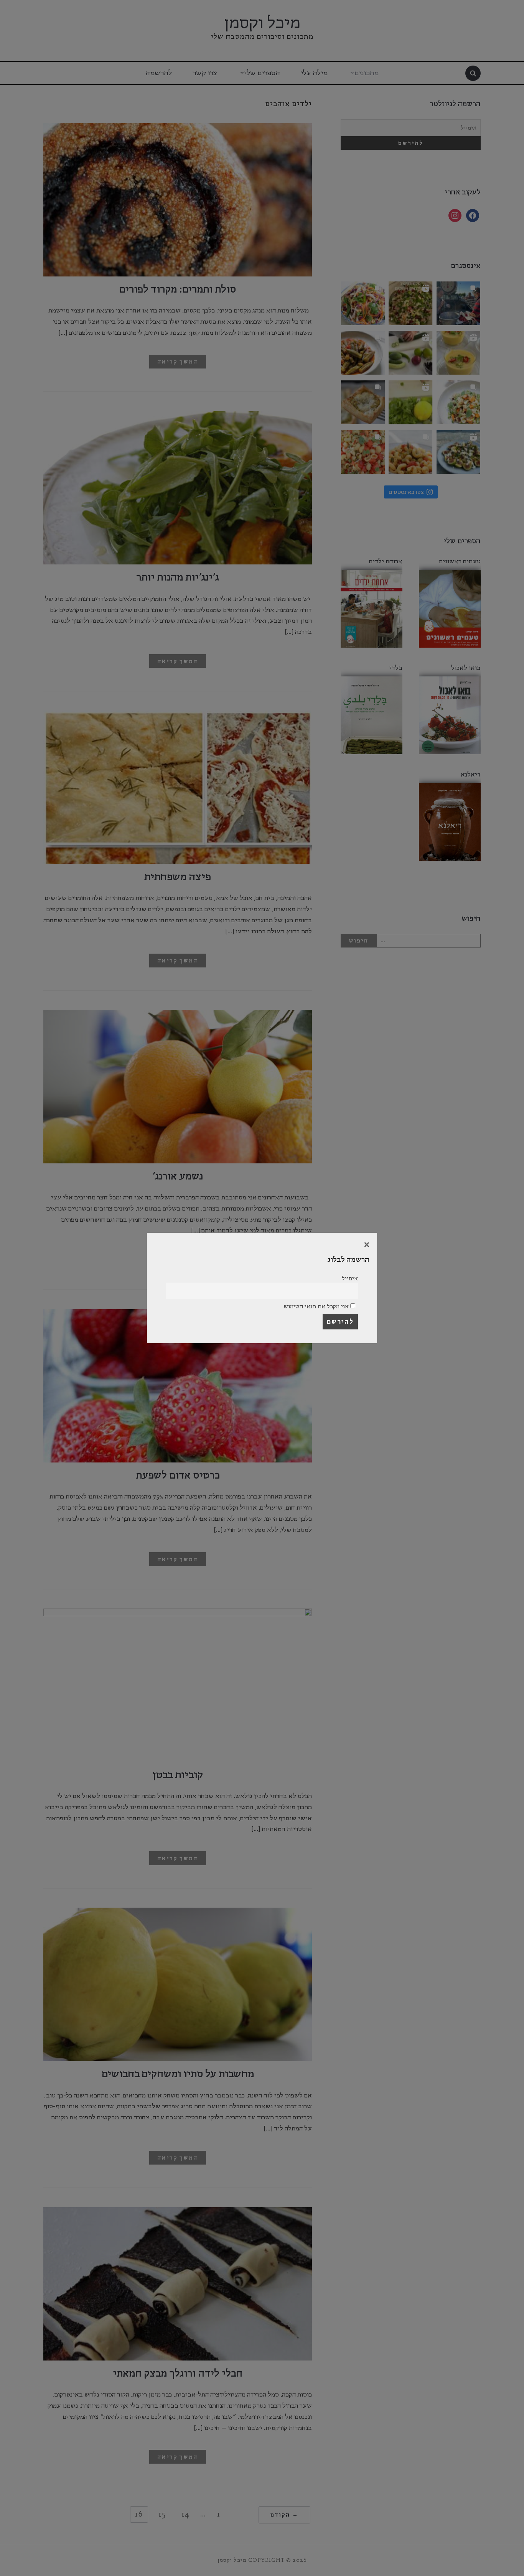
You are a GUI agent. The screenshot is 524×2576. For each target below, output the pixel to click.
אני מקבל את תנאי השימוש (317, 1306)
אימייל (350, 1278)
